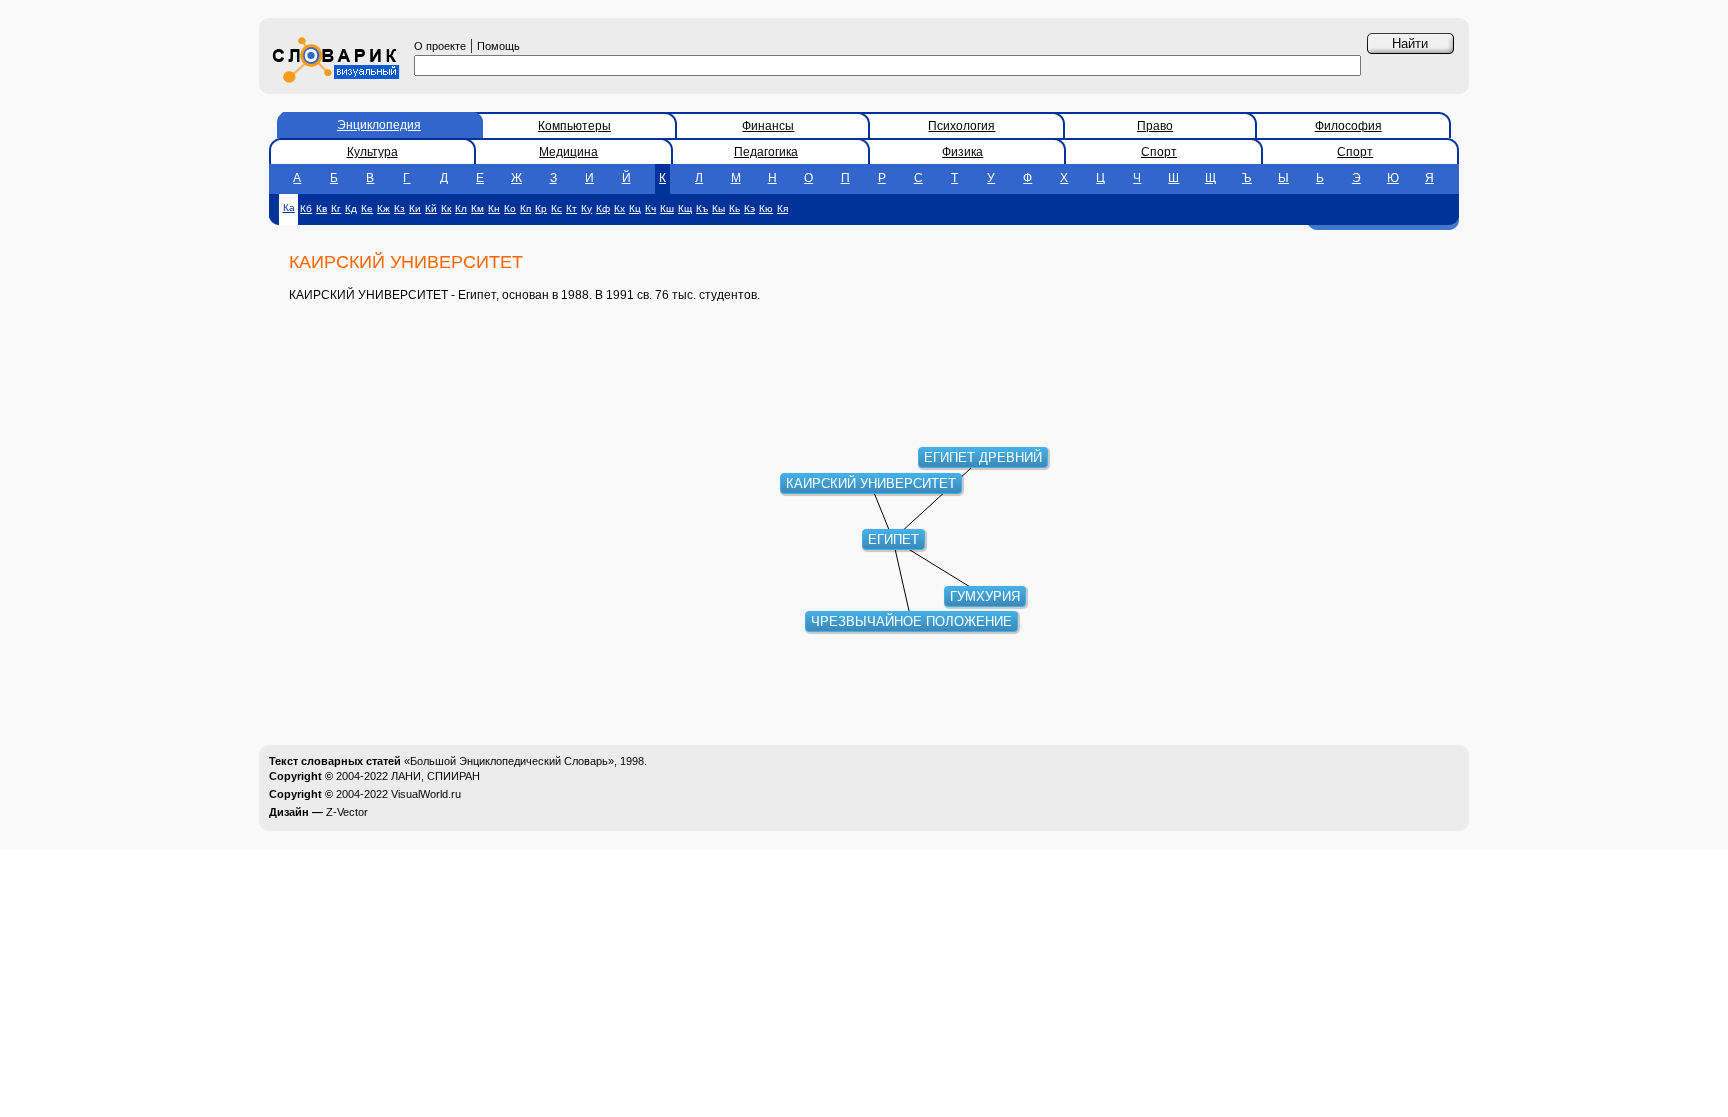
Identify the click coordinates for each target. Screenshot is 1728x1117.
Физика (962, 152)
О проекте (440, 46)
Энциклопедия (379, 125)
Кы (718, 208)
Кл (461, 208)
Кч (650, 208)
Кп (525, 208)
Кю (766, 208)
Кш (667, 208)
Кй (431, 208)
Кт (571, 208)
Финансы (768, 126)
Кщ (685, 208)
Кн (494, 208)
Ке (367, 208)
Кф (603, 208)
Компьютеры (574, 126)
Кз (399, 208)
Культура (372, 152)
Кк (446, 208)
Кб (306, 208)
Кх (619, 208)
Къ (702, 208)
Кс (556, 208)
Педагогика (766, 152)
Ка (289, 207)
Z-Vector (347, 812)
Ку (586, 208)
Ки (415, 208)
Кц (635, 208)
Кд (351, 208)
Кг (336, 208)
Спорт (1159, 152)
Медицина (568, 152)
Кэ (749, 208)
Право (1155, 126)
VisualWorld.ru (426, 794)
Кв (321, 208)
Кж (383, 208)
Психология (961, 126)
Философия (1348, 126)
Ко (510, 208)
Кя (782, 208)
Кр (541, 208)
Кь (734, 208)
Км (477, 208)
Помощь (498, 46)
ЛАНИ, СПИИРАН (435, 776)
